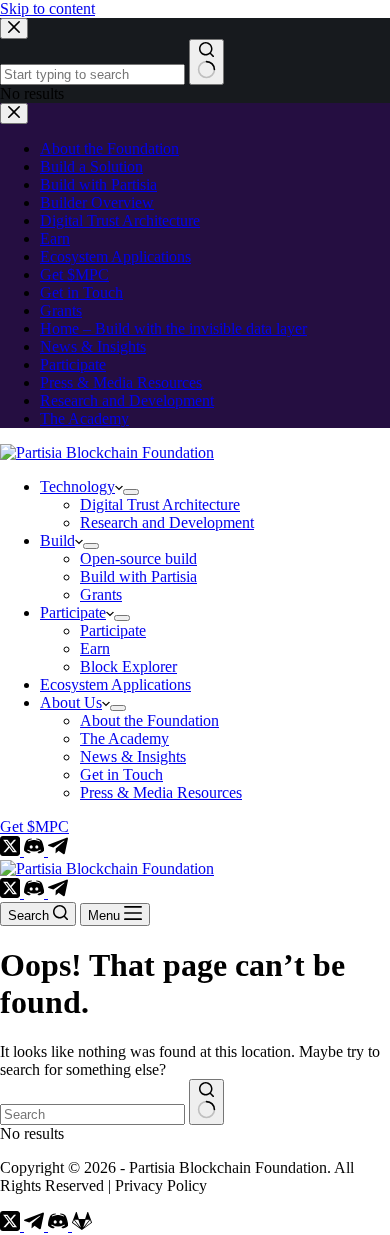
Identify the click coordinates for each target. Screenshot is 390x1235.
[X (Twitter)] (12, 850)
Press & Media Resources (161, 792)
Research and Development (167, 522)
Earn (95, 648)
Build (57, 540)
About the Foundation (149, 720)
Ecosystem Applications (115, 684)
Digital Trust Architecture (160, 504)
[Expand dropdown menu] (131, 492)
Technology (77, 486)
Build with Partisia (138, 576)
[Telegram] (58, 850)
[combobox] (92, 1114)
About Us (71, 702)
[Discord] (36, 850)
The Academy (124, 738)
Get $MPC (34, 826)
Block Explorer (128, 666)
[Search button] (206, 1102)
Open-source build (138, 558)
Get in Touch (121, 774)
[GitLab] (82, 1225)
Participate (73, 612)
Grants (101, 594)
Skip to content (47, 8)
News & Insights (133, 756)
